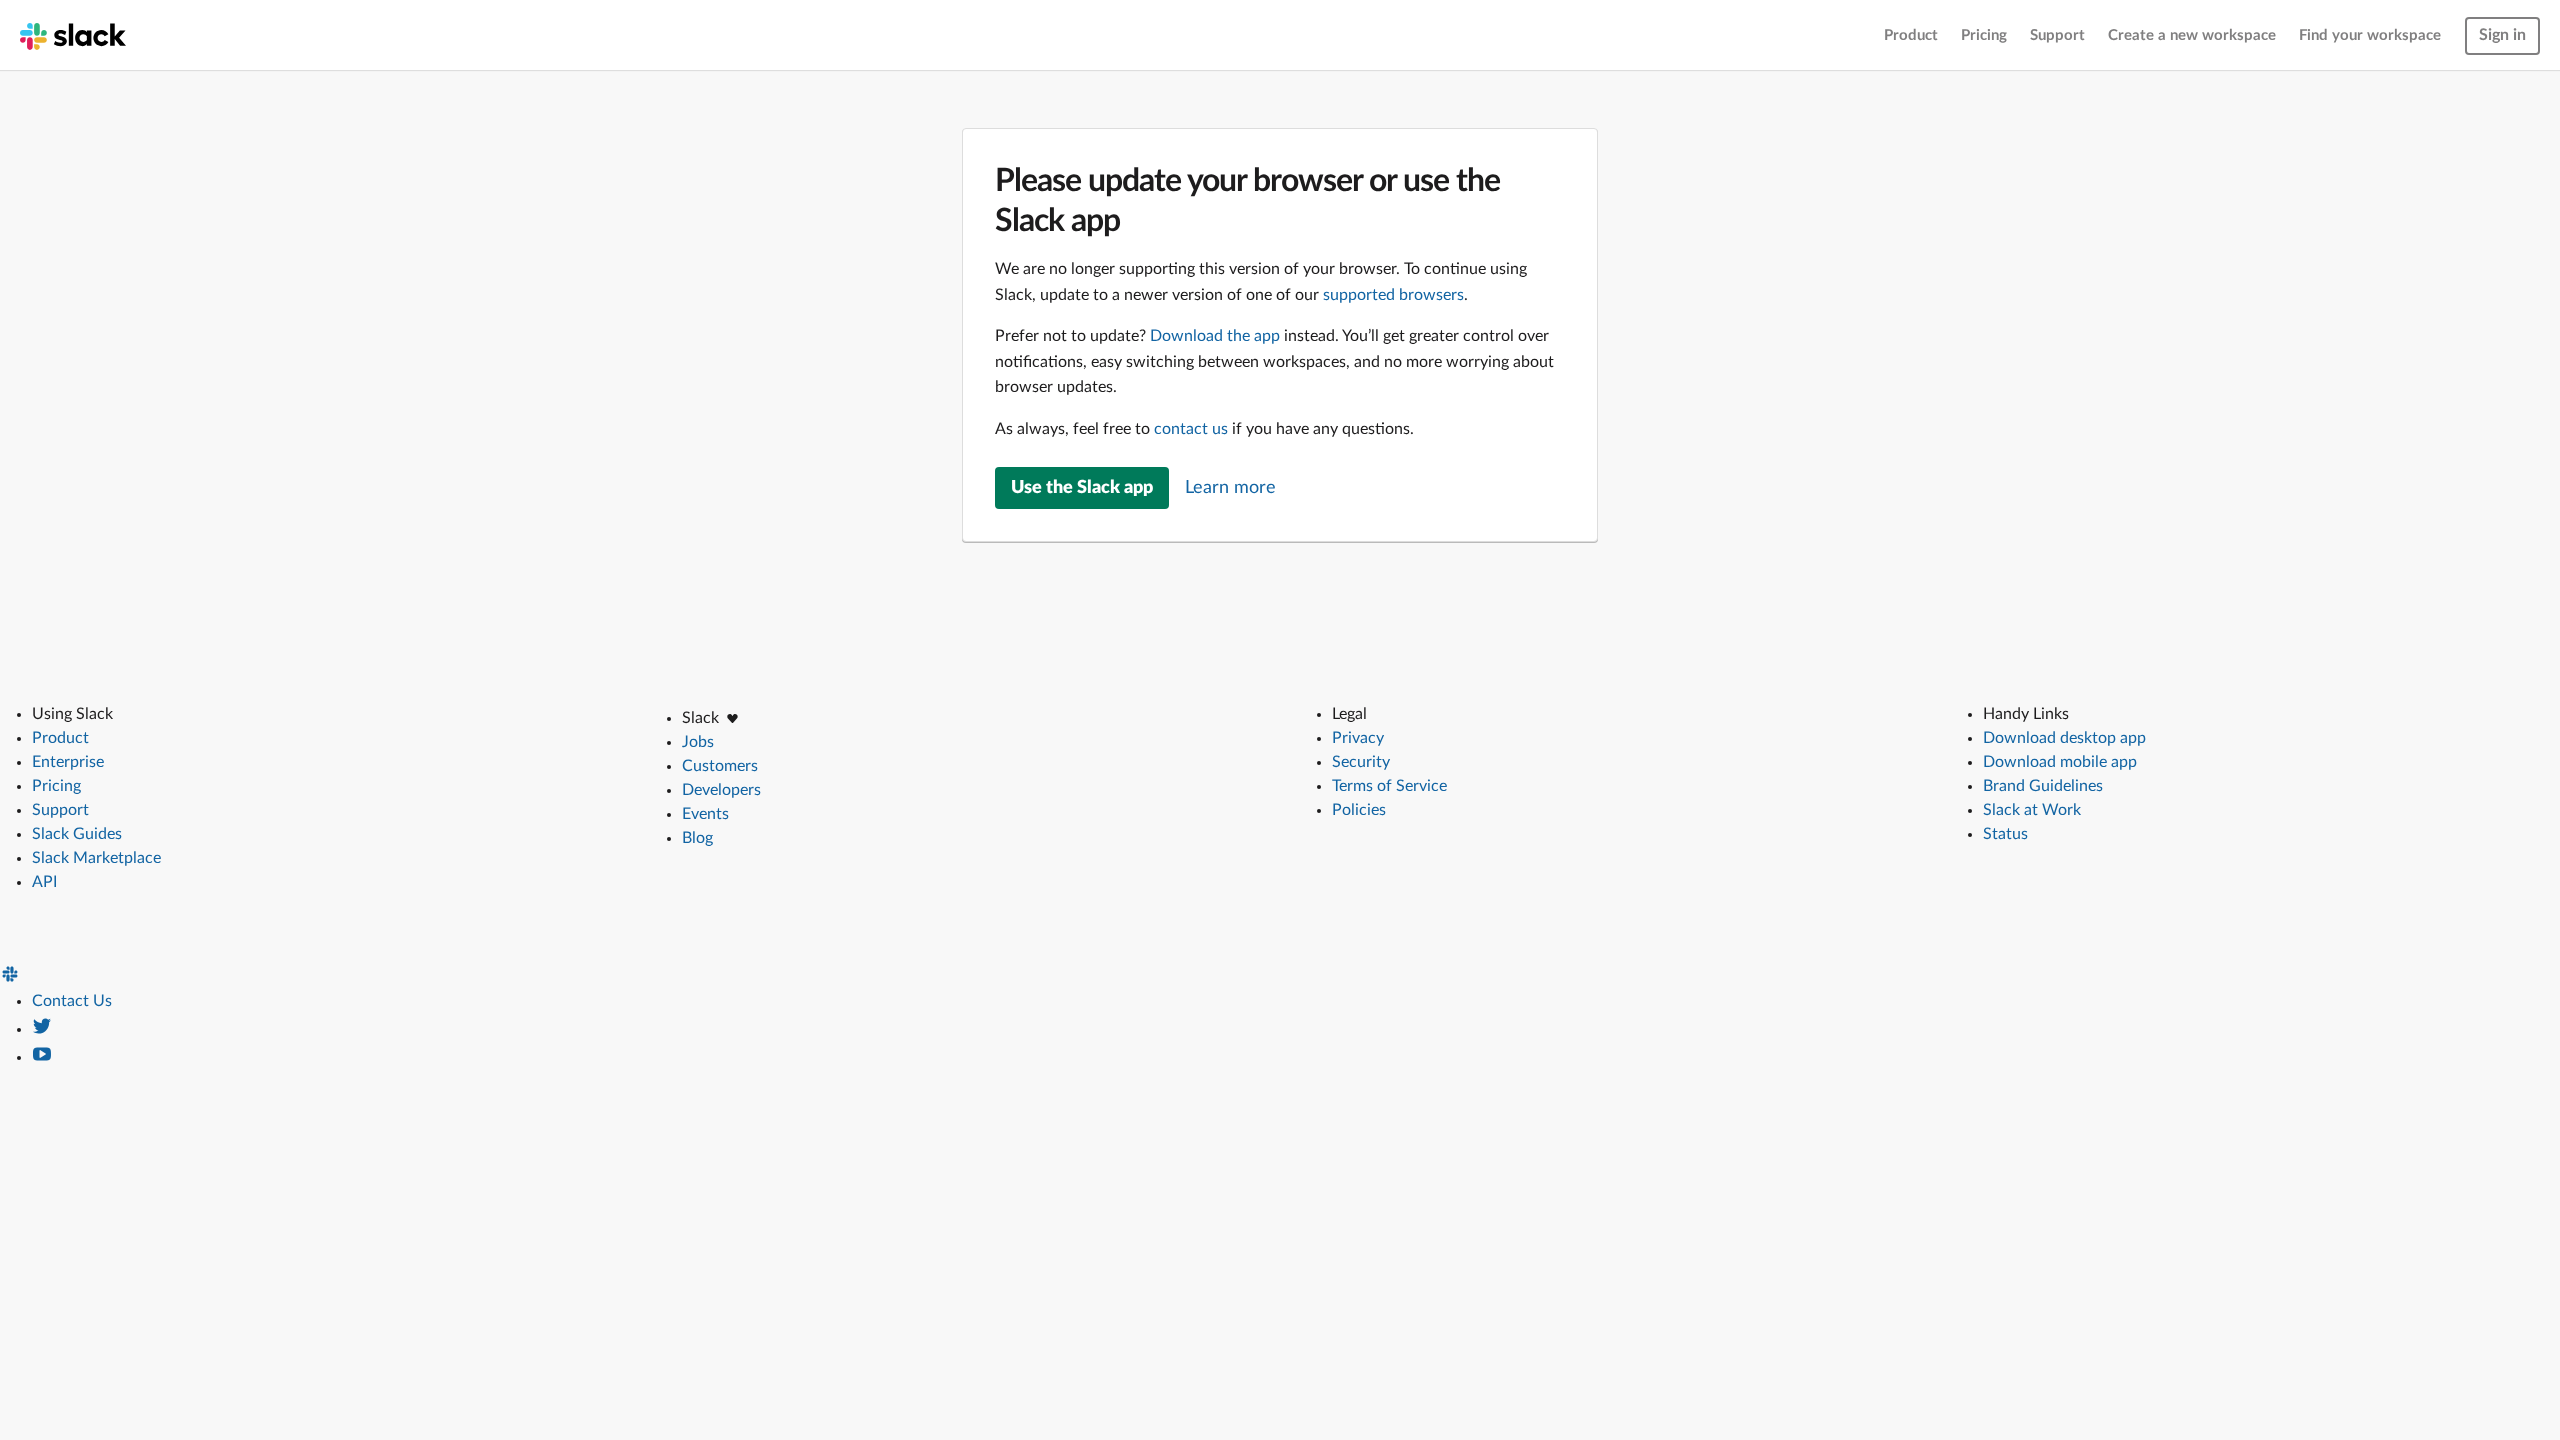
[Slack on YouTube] (42, 1057)
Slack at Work (2032, 810)
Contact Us (72, 1001)
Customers (720, 766)
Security (1361, 762)
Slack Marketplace (96, 858)
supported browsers (1393, 295)
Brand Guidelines (2043, 786)
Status (2005, 834)
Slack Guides (77, 834)
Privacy (1358, 738)
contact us (1191, 429)
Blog (697, 838)
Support (2057, 35)
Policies (1359, 810)
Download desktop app (2064, 738)
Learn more (1230, 488)
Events (705, 814)
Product (1911, 35)
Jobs (698, 742)
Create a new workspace (2192, 35)
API (44, 882)
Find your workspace (2370, 35)
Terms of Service (1389, 786)
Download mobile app (2060, 762)
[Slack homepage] (73, 35)
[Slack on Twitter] (42, 1029)
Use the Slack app (1082, 488)
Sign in (2502, 35)
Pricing (1984, 35)
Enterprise (68, 762)
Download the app (1215, 336)
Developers (721, 790)
